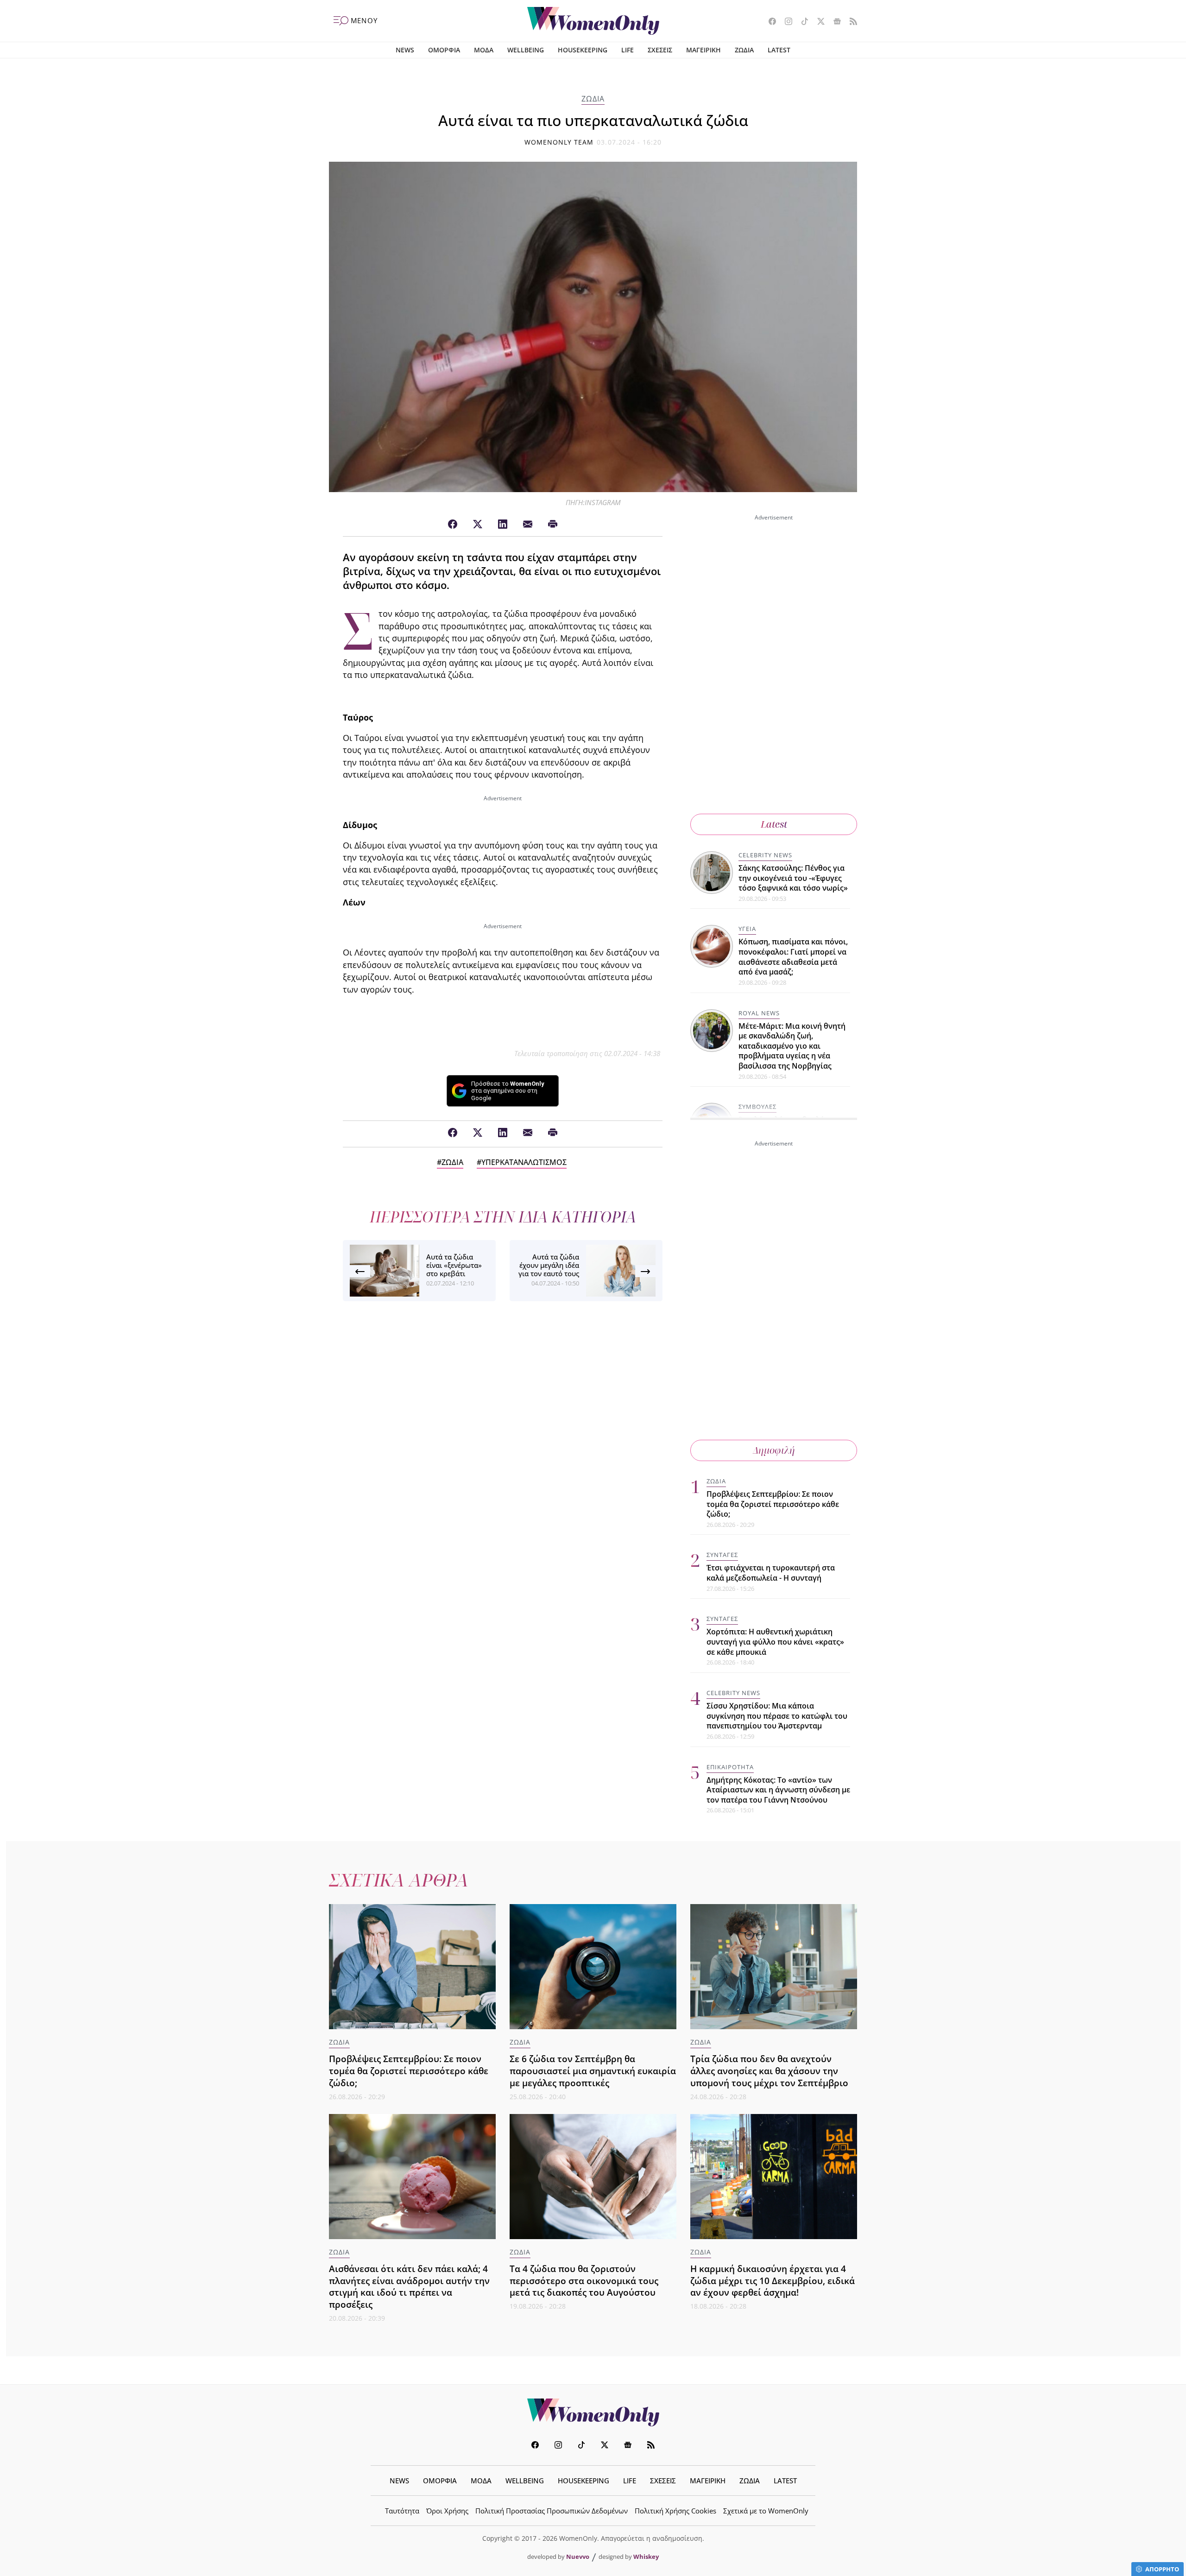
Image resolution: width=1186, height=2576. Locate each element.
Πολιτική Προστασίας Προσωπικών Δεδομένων (552, 2511)
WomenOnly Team (559, 142)
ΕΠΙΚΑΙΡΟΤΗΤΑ (730, 1767)
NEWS (405, 50)
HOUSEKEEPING (583, 50)
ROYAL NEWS (759, 1013)
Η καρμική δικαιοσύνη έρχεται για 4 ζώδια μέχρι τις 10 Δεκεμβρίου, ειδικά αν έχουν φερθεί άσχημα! (773, 2281)
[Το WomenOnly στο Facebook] (769, 22)
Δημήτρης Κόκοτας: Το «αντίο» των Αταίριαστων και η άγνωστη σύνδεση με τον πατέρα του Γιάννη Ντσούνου (778, 1790)
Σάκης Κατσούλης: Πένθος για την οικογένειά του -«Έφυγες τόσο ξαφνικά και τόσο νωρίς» (793, 878)
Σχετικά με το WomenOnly (766, 2511)
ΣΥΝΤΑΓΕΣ (722, 1555)
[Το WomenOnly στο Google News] (834, 22)
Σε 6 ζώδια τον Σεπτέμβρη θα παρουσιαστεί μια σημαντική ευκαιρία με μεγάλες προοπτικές (593, 2071)
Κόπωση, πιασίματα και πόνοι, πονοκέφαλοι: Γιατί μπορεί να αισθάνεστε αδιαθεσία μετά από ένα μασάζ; (793, 957)
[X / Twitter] (478, 525)
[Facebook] (453, 525)
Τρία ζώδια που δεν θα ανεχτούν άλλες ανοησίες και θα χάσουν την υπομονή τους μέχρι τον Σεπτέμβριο (769, 2071)
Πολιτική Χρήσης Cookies (675, 2511)
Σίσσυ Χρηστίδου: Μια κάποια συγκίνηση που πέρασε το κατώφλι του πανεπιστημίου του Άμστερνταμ (777, 1716)
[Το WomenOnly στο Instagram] (785, 22)
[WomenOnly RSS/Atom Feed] (850, 22)
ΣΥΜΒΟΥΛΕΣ (757, 1107)
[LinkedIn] (503, 525)
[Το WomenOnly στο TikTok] (801, 22)
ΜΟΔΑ (484, 50)
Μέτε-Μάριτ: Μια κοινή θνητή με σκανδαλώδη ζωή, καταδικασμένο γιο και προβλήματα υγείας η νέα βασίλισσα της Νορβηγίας (792, 1046)
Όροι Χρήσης (447, 2511)
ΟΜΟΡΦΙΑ (444, 50)
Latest (774, 824)
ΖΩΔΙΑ (744, 50)
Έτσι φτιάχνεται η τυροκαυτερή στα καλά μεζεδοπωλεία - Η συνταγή (771, 1573)
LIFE (628, 50)
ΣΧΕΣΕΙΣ (660, 50)
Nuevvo (578, 2557)
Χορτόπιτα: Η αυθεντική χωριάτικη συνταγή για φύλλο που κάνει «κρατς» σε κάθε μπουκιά (775, 1642)
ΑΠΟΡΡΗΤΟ (1162, 2569)
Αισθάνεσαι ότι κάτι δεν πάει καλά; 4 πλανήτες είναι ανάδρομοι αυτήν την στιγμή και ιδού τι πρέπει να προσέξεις (409, 2287)
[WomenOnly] (593, 21)
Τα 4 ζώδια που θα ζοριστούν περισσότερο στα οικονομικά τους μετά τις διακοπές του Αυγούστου (584, 2281)
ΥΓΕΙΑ (747, 929)
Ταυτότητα (402, 2511)
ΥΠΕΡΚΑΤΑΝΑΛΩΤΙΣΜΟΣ (524, 1162)
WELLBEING (526, 50)
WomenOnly (593, 2412)
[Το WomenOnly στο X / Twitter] (817, 22)
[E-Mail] (528, 525)
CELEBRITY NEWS (765, 855)
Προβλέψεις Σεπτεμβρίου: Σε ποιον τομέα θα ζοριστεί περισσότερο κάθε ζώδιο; (773, 1504)
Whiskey (646, 2557)
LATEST (779, 50)
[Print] (553, 525)
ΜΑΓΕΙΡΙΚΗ (703, 50)
